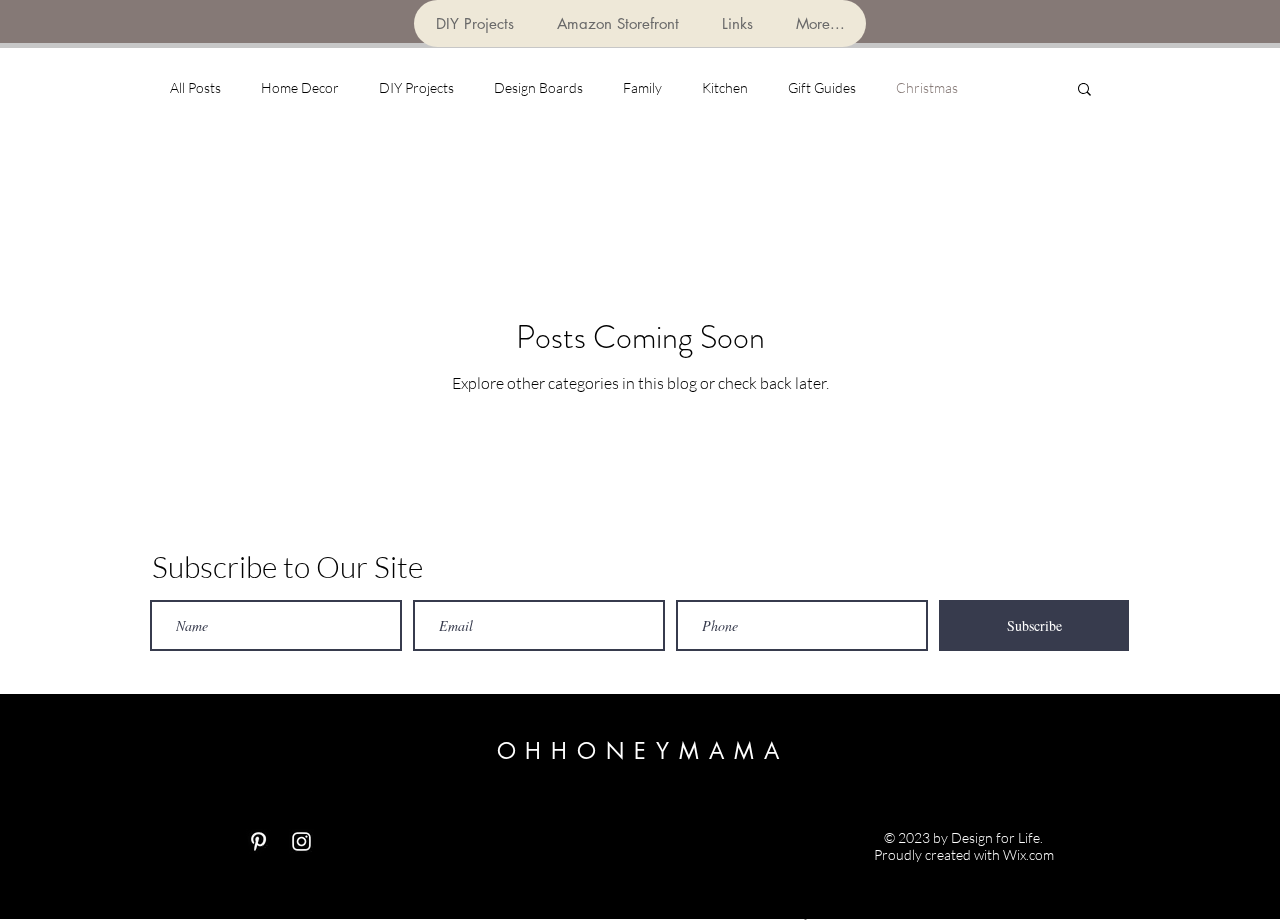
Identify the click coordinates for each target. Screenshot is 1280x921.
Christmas (927, 87)
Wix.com (1028, 854)
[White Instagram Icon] (301, 841)
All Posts (195, 87)
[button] (1084, 90)
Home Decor (300, 87)
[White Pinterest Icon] (258, 841)
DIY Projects (416, 87)
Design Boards (538, 87)
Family (642, 87)
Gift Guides (822, 87)
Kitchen (725, 87)
